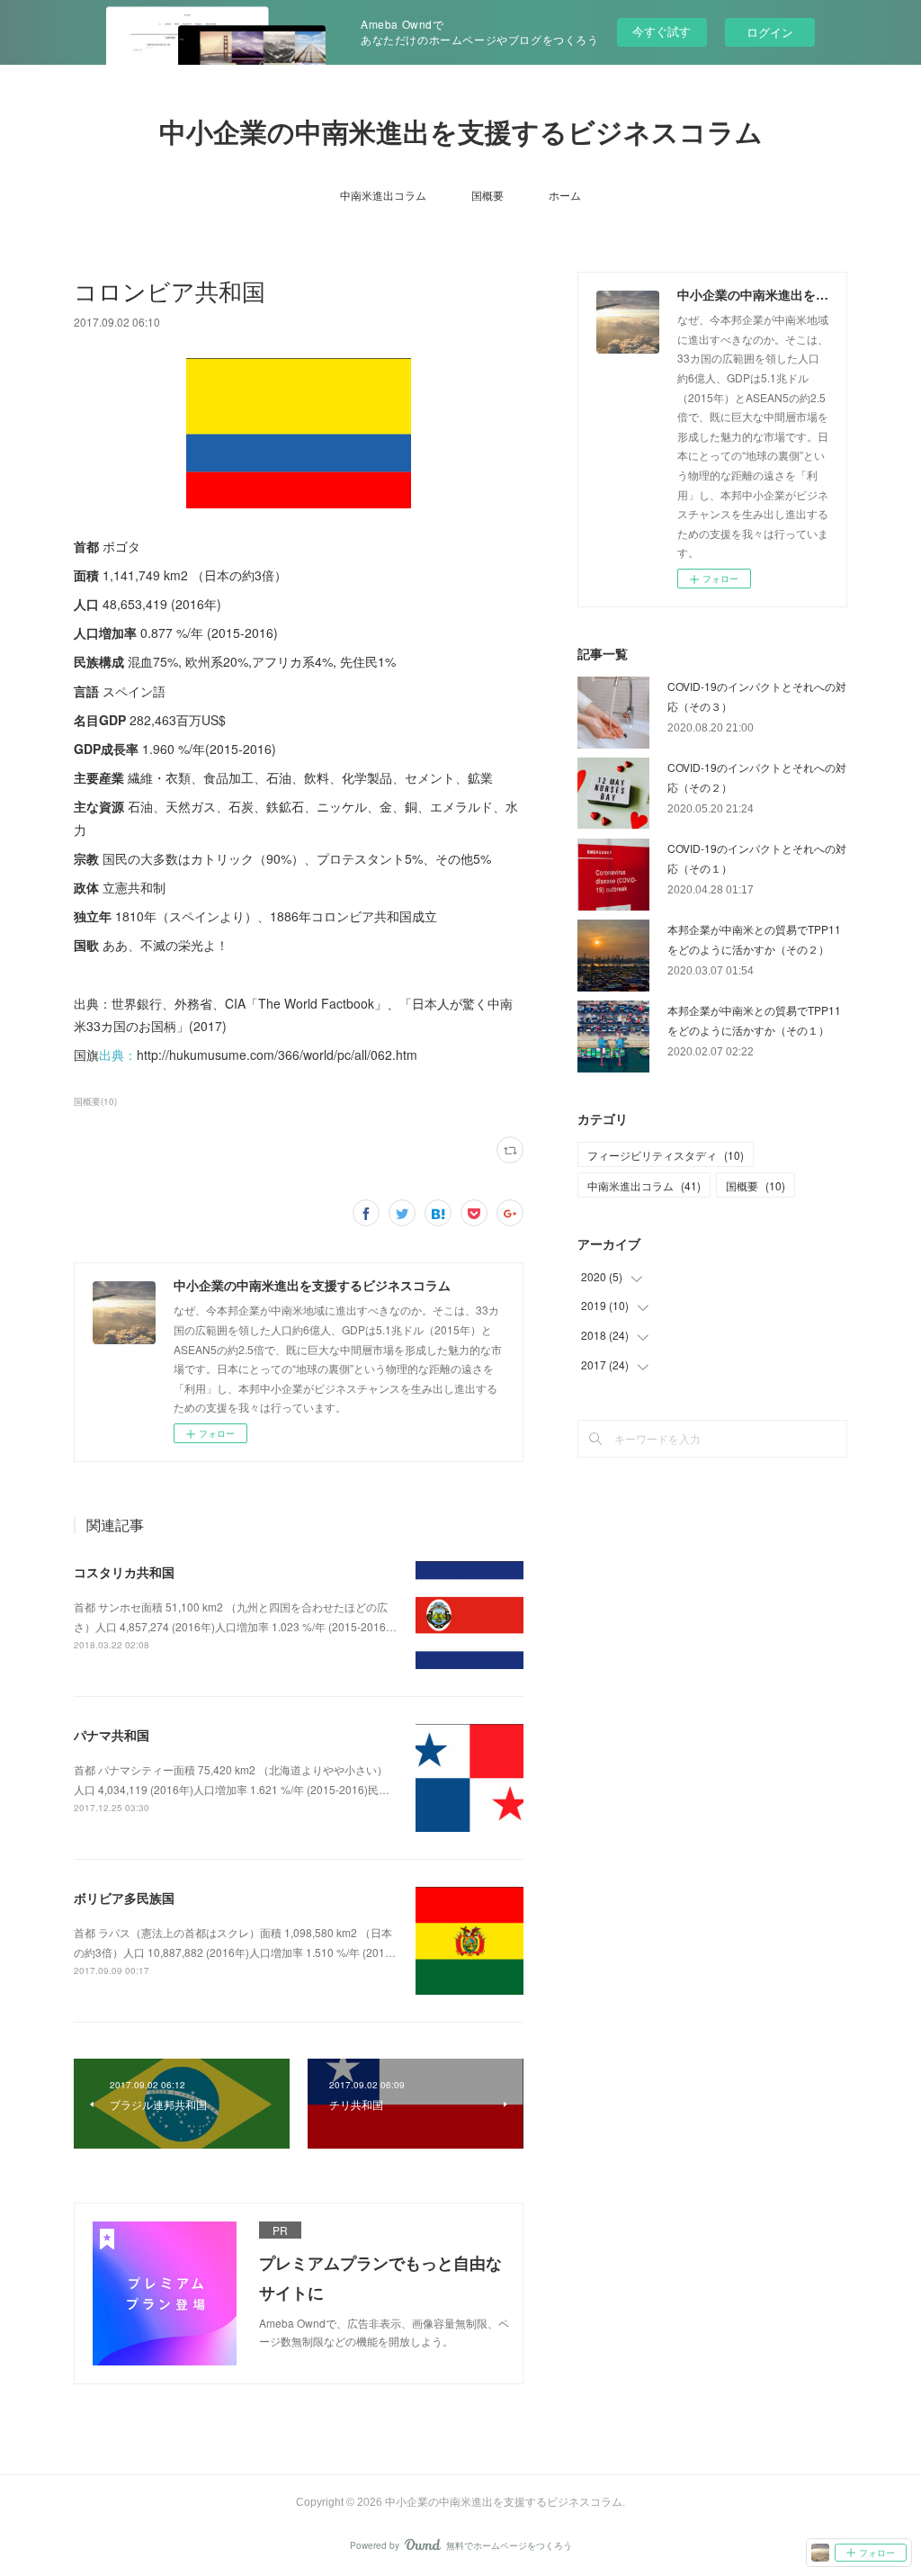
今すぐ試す (662, 31)
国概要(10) (95, 1101)
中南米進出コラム (383, 195)
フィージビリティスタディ (666, 1155)
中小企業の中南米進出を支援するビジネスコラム (461, 133)
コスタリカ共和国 (124, 1572)
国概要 (487, 195)
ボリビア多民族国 (124, 1898)
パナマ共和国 (112, 1735)
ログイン (770, 32)
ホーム (565, 195)
